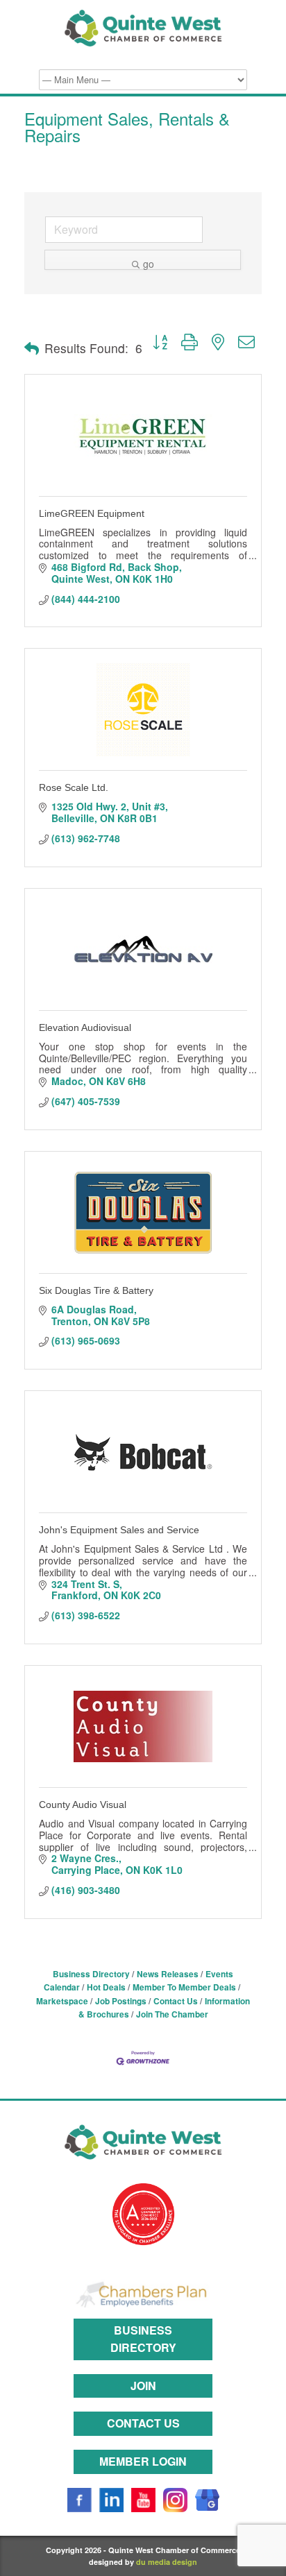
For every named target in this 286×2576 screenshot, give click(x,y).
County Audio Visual (83, 1805)
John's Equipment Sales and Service (119, 1530)
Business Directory (91, 1974)
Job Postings (121, 2001)
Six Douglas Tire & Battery (96, 1290)
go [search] (149, 263)
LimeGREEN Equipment (92, 513)
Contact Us (176, 2001)
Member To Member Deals (184, 1987)
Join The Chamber (172, 2014)
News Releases (168, 1974)
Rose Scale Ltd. (74, 787)
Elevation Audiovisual (85, 1027)
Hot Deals (106, 1987)
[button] (32, 348)
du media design (167, 2562)
